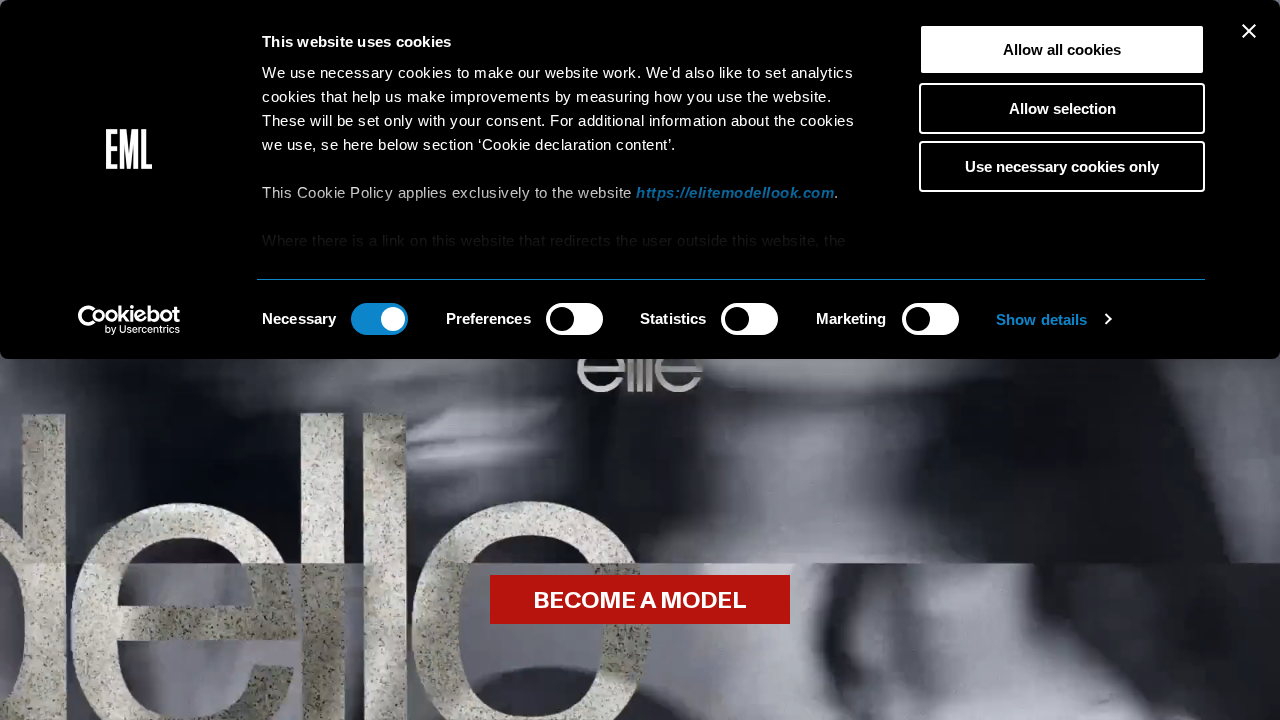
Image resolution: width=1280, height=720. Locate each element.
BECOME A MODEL (640, 600)
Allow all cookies (1062, 49)
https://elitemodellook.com (735, 192)
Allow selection (1062, 108)
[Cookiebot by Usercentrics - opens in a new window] (129, 320)
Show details (1041, 319)
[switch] (574, 319)
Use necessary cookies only (1062, 166)
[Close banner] (1249, 31)
